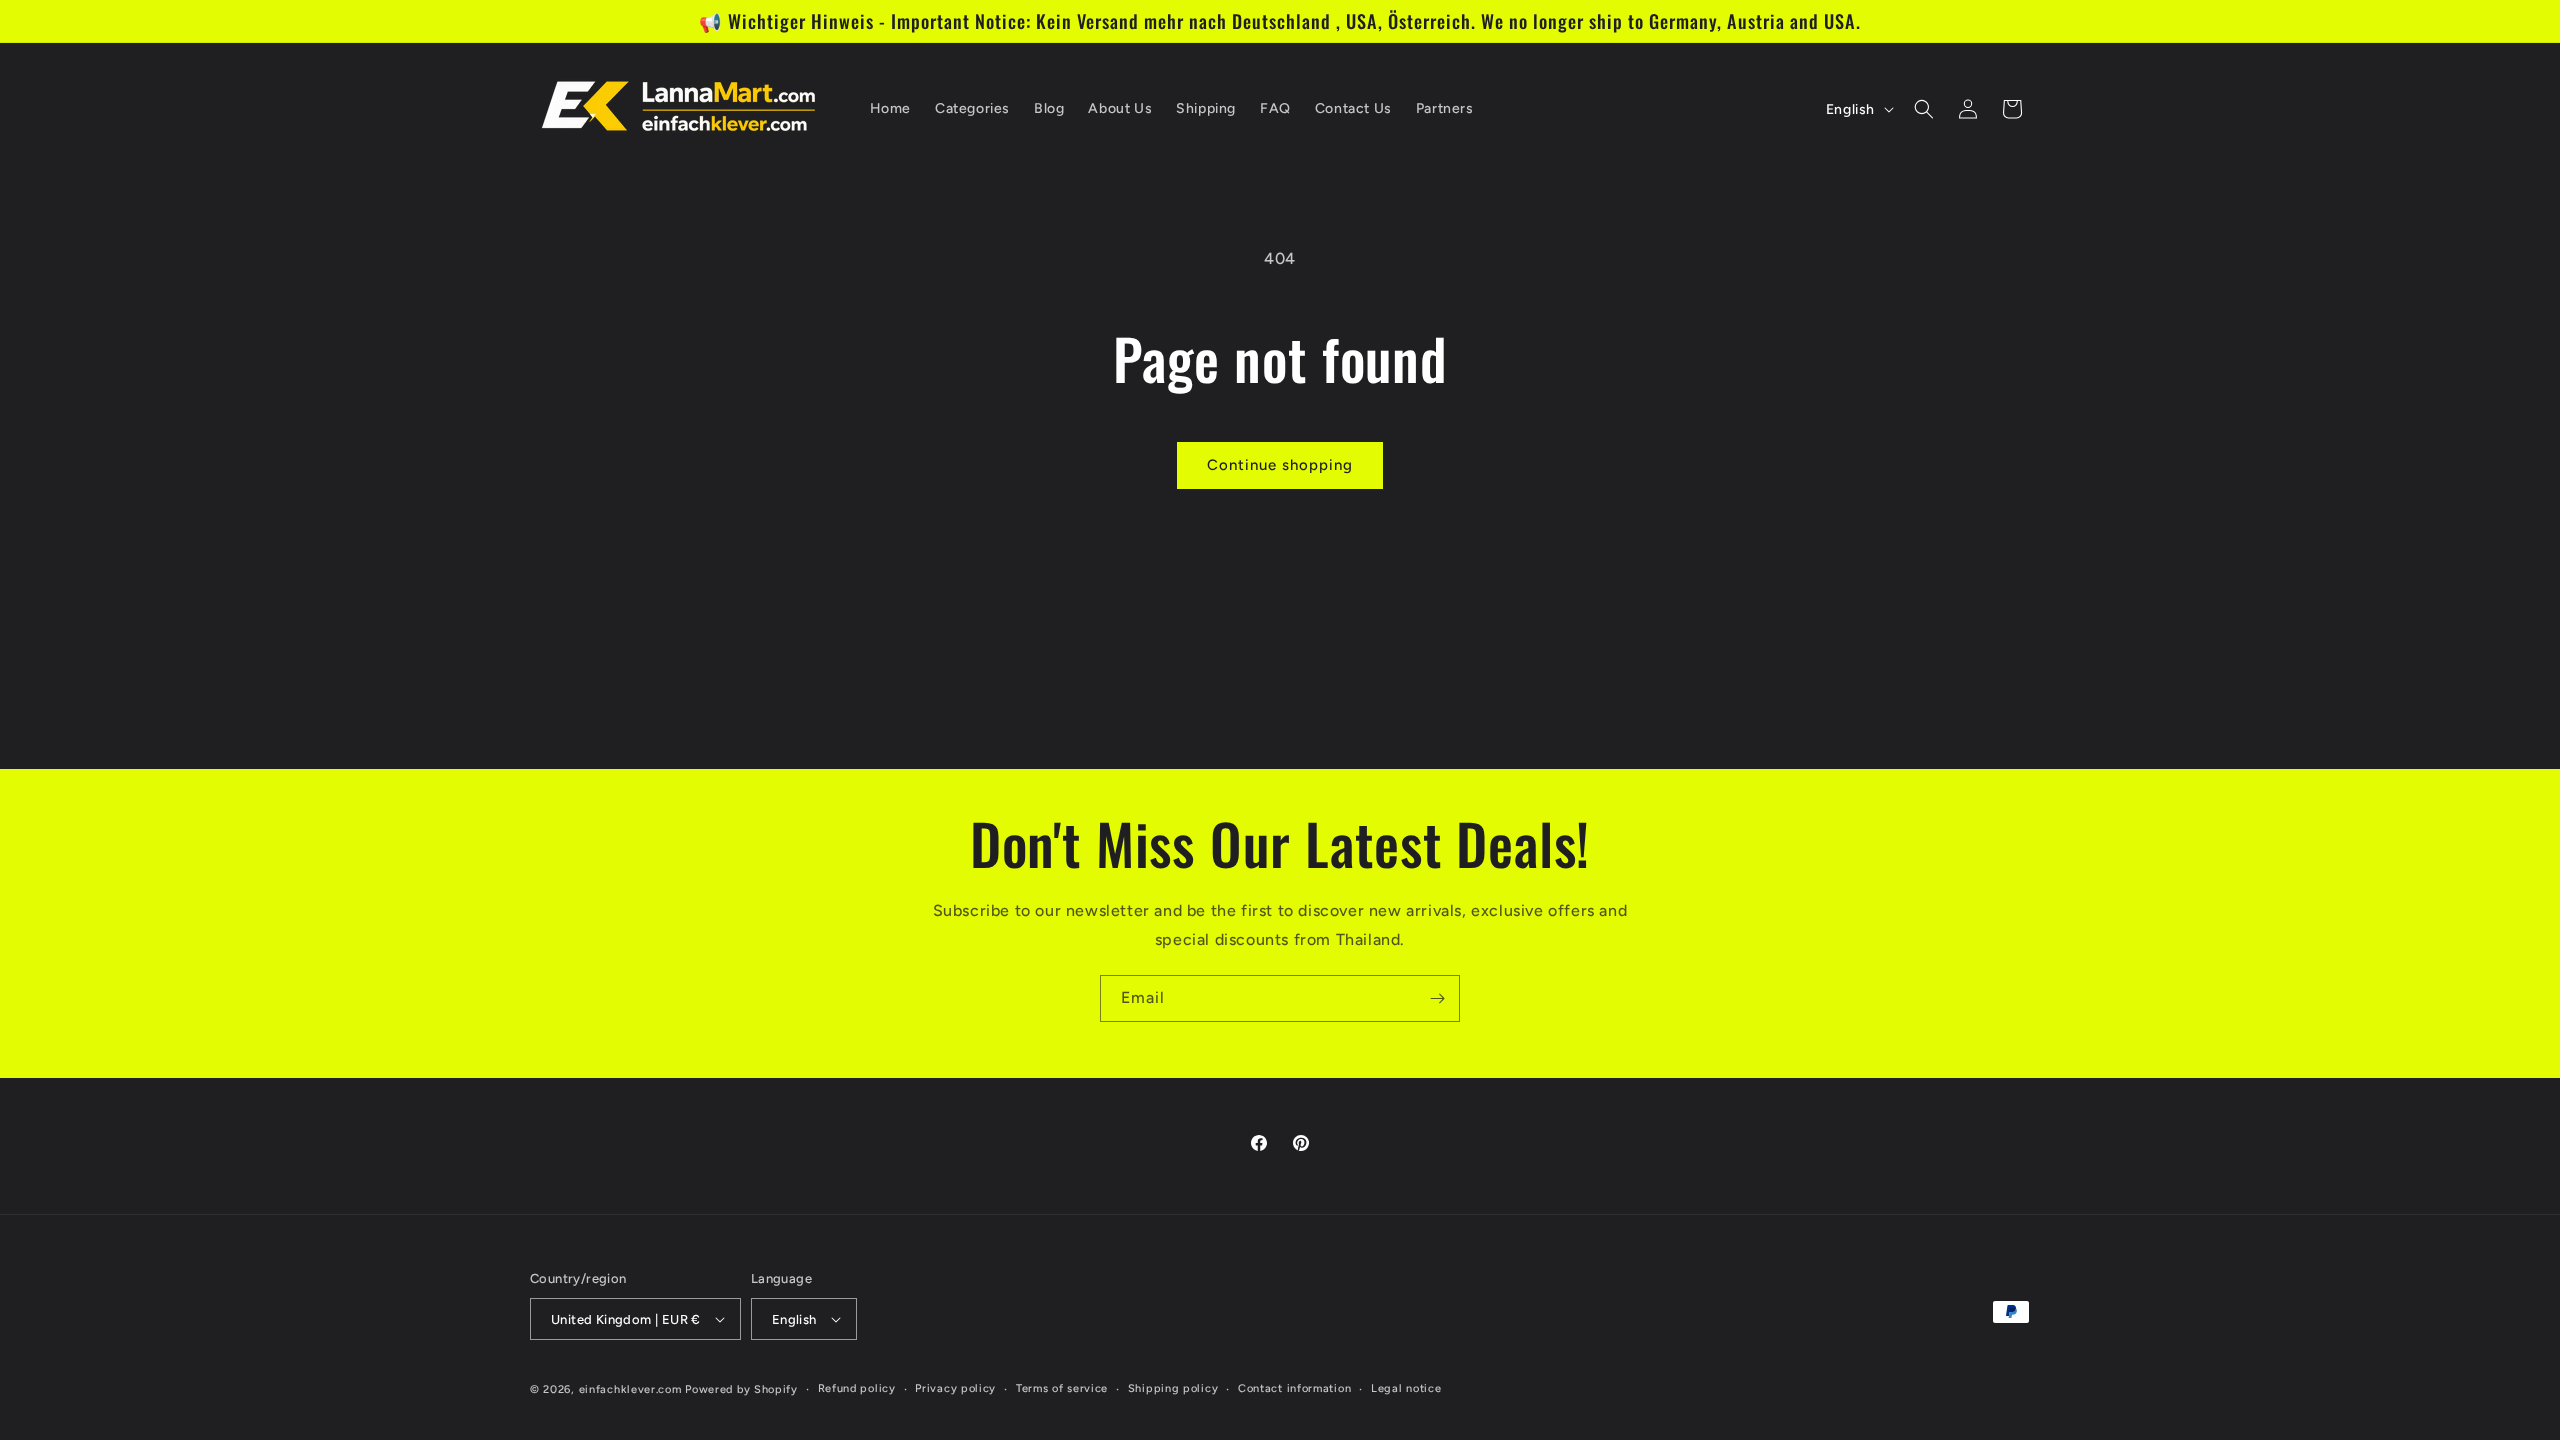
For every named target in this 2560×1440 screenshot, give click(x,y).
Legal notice (1406, 1388)
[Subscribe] (1437, 998)
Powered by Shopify (741, 1389)
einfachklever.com (630, 1389)
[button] (1924, 109)
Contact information (1294, 1388)
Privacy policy (955, 1388)
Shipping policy (1173, 1388)
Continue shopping (1280, 465)
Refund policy (857, 1388)
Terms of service (1062, 1388)
